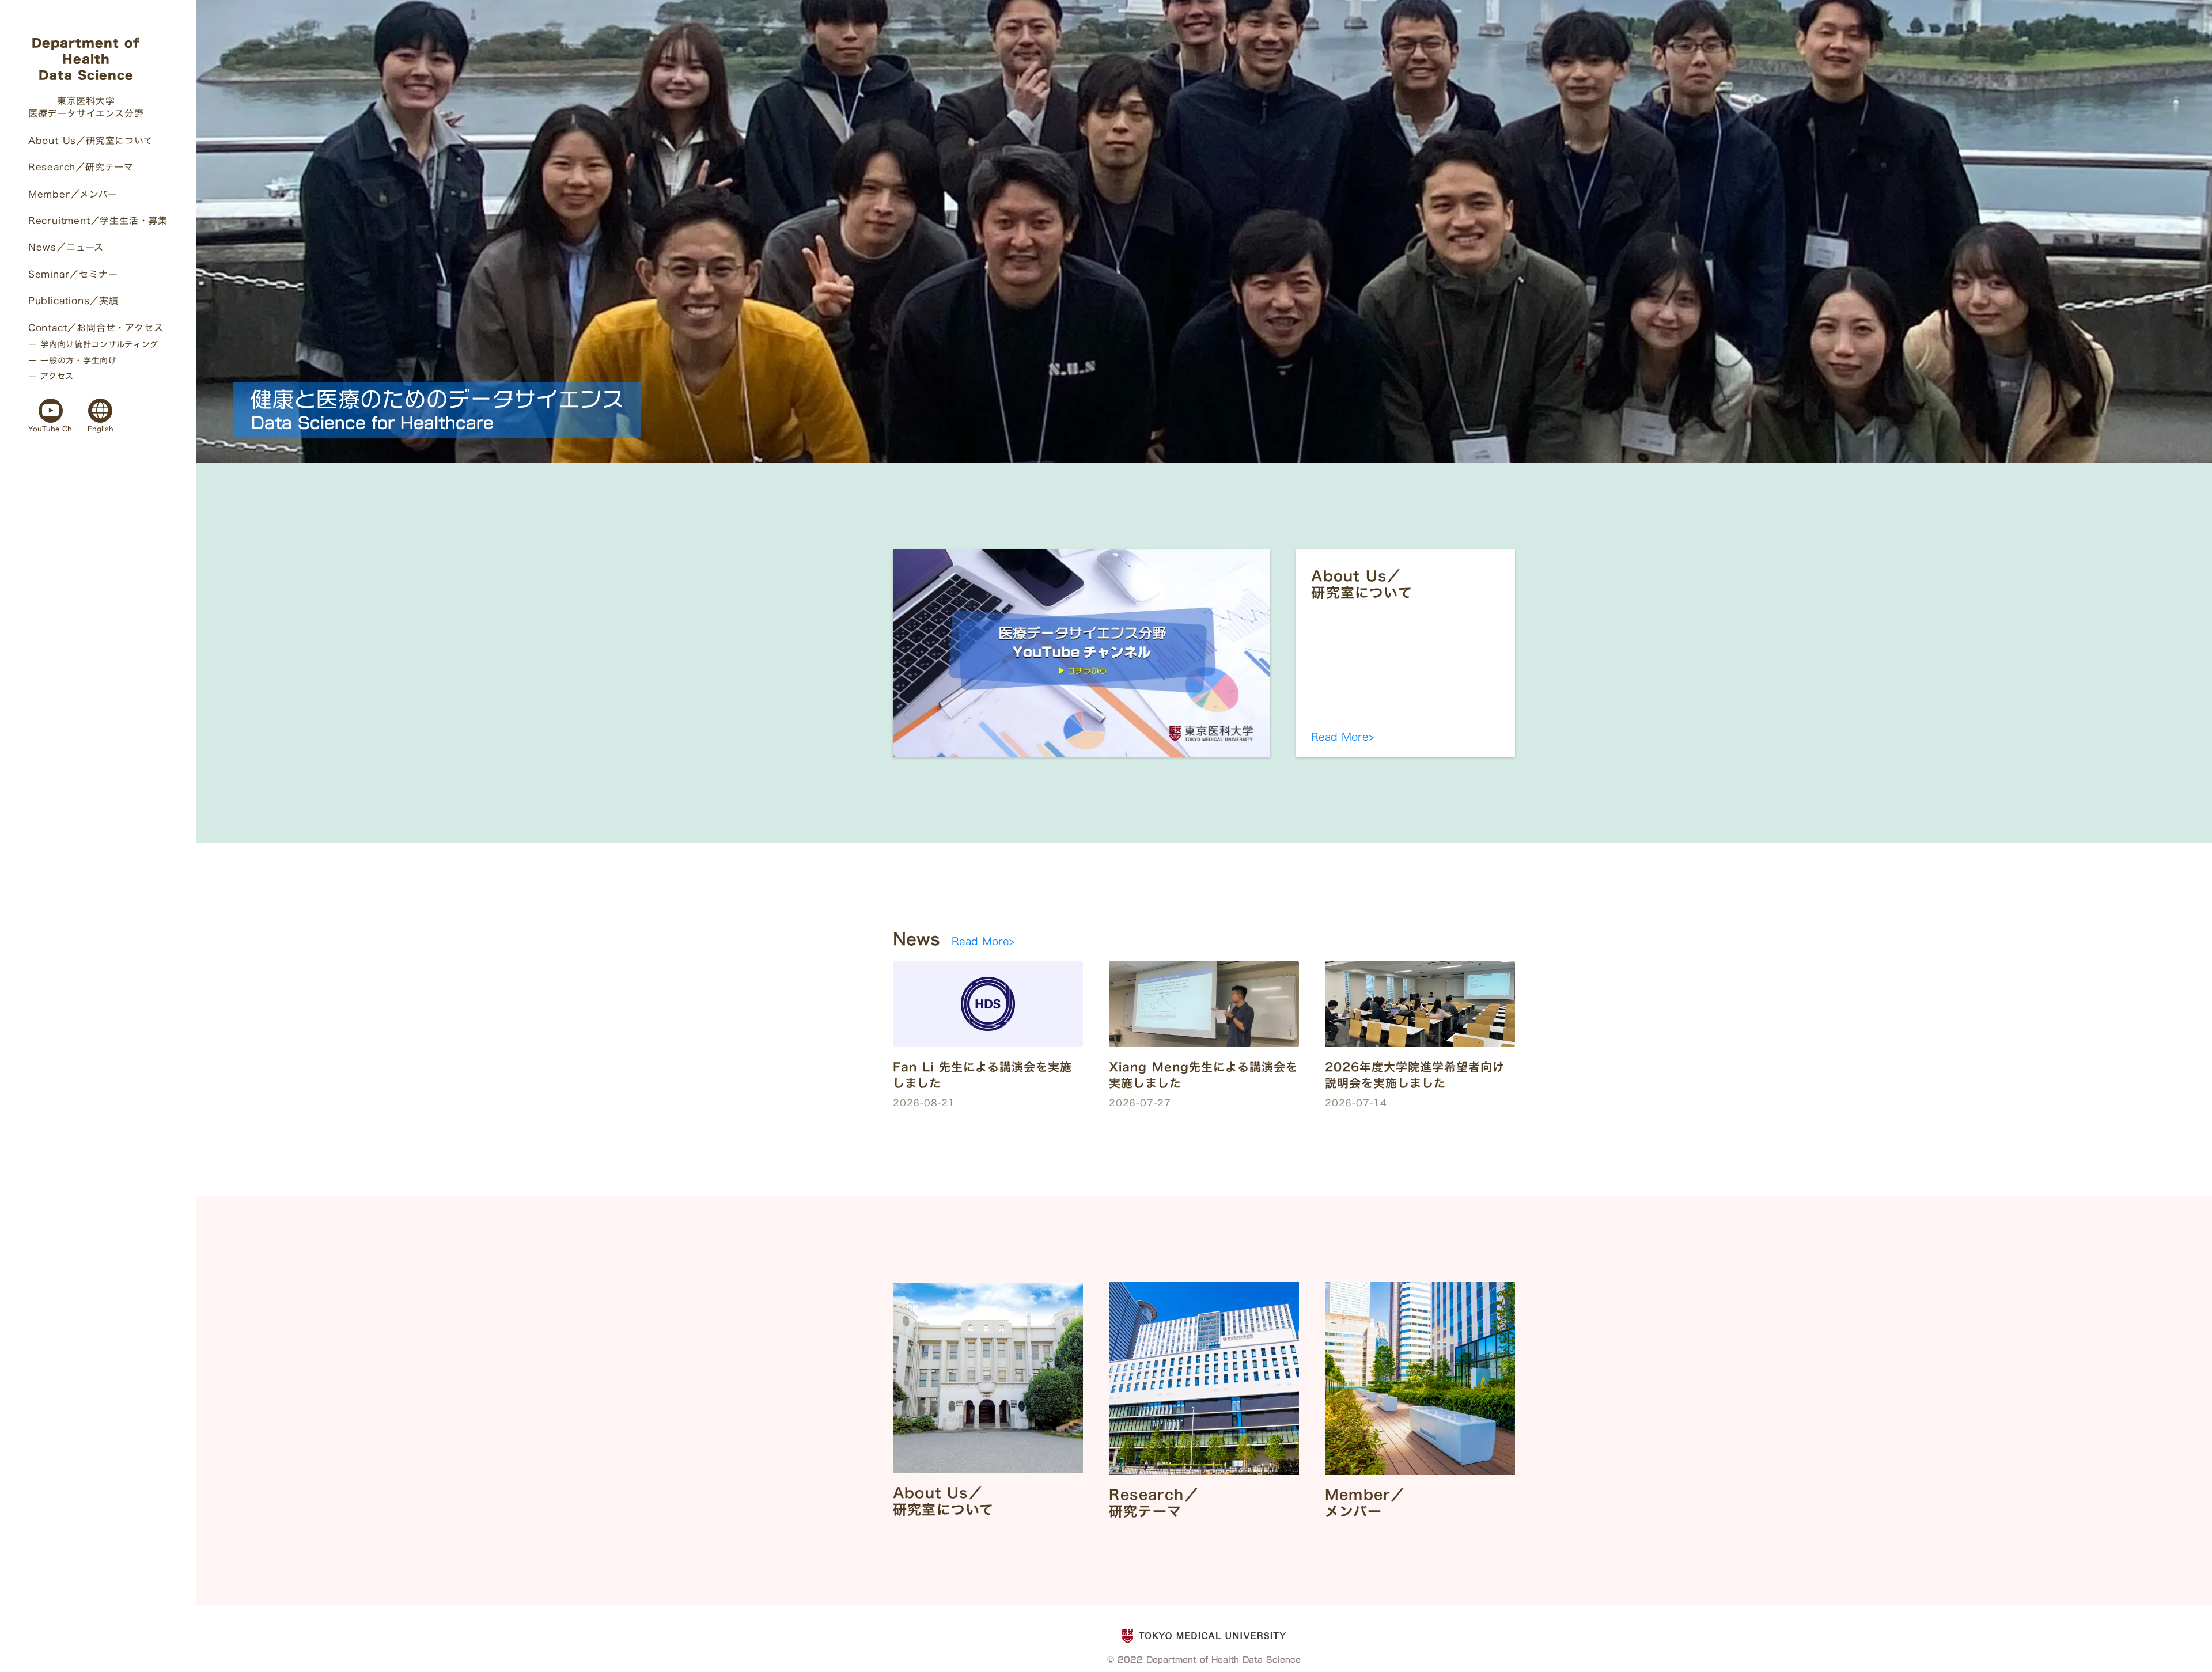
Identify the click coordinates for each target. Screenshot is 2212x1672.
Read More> (1342, 737)
